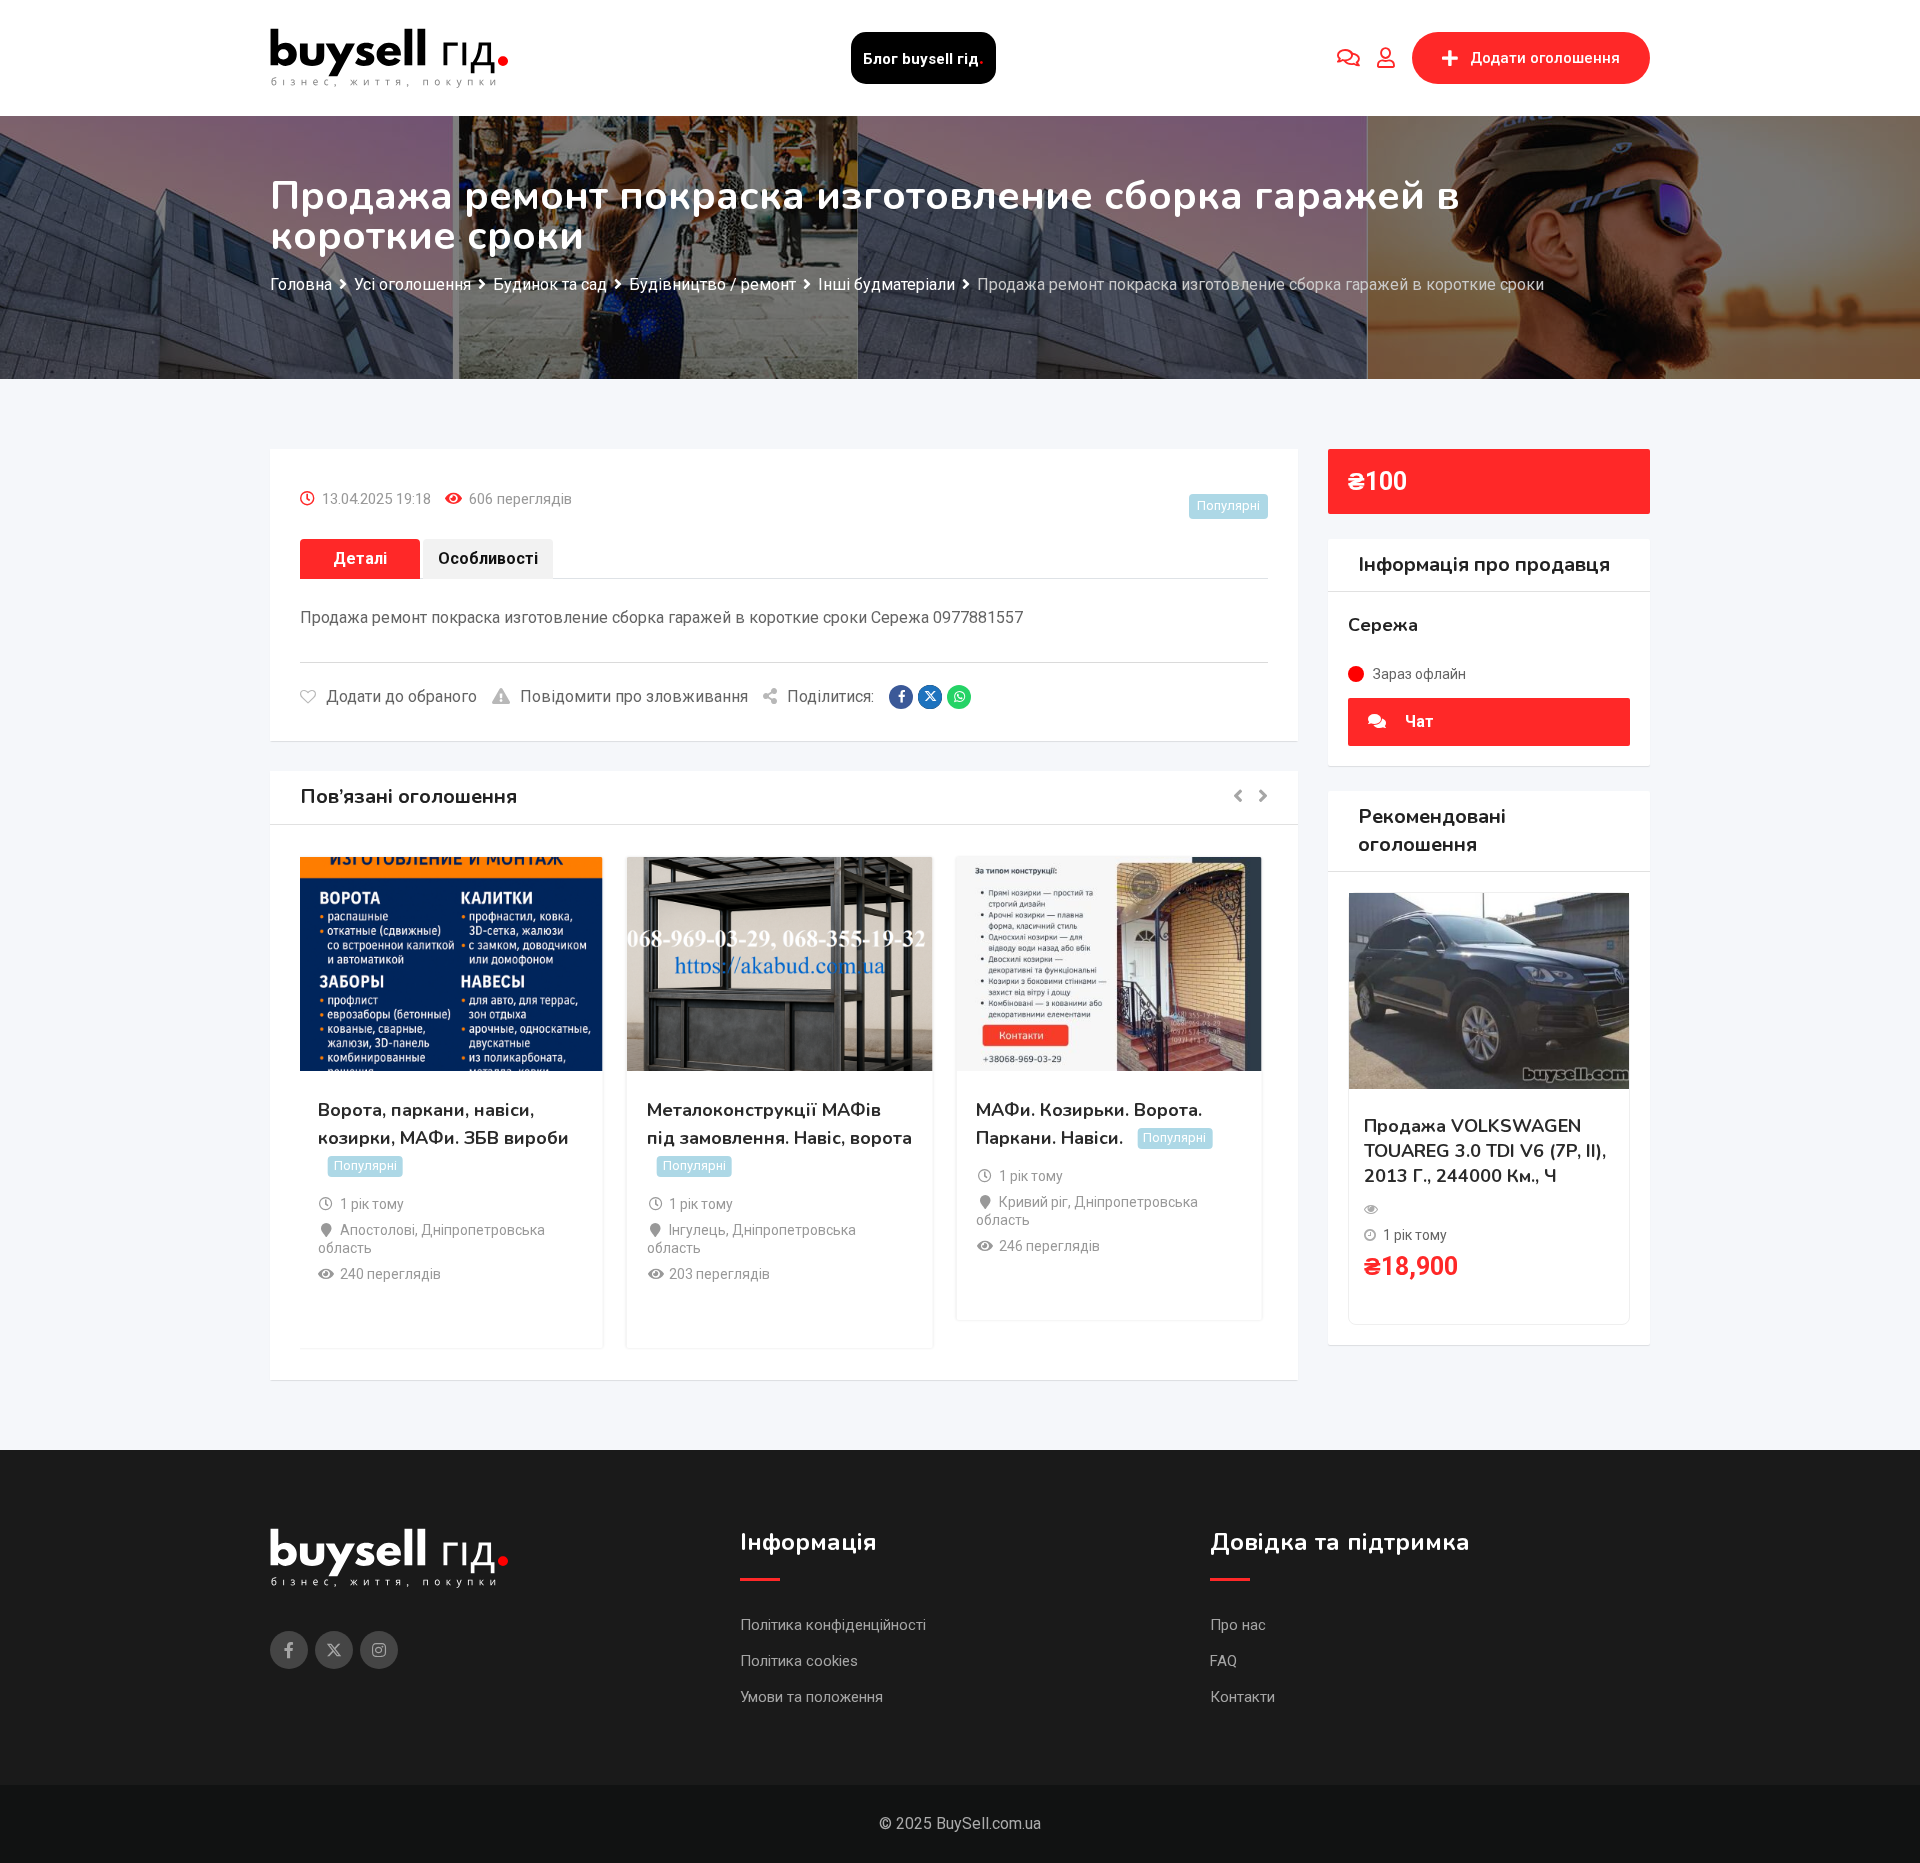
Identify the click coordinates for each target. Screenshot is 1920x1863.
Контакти (1242, 1697)
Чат (1417, 721)
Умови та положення (811, 1697)
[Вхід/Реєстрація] (1386, 58)
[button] (1238, 797)
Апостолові (382, 1230)
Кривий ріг (1037, 1202)
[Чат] (1348, 58)
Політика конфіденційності (833, 1625)
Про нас (1238, 1625)
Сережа (1383, 625)
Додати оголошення (1545, 58)
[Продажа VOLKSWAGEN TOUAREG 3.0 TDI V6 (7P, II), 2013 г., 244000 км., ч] (1489, 989)
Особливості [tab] (488, 558)
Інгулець (702, 1230)
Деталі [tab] (360, 558)
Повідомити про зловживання (634, 696)
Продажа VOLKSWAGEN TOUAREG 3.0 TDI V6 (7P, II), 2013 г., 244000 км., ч (1485, 1151)
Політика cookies (799, 1661)
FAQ (1223, 1661)
